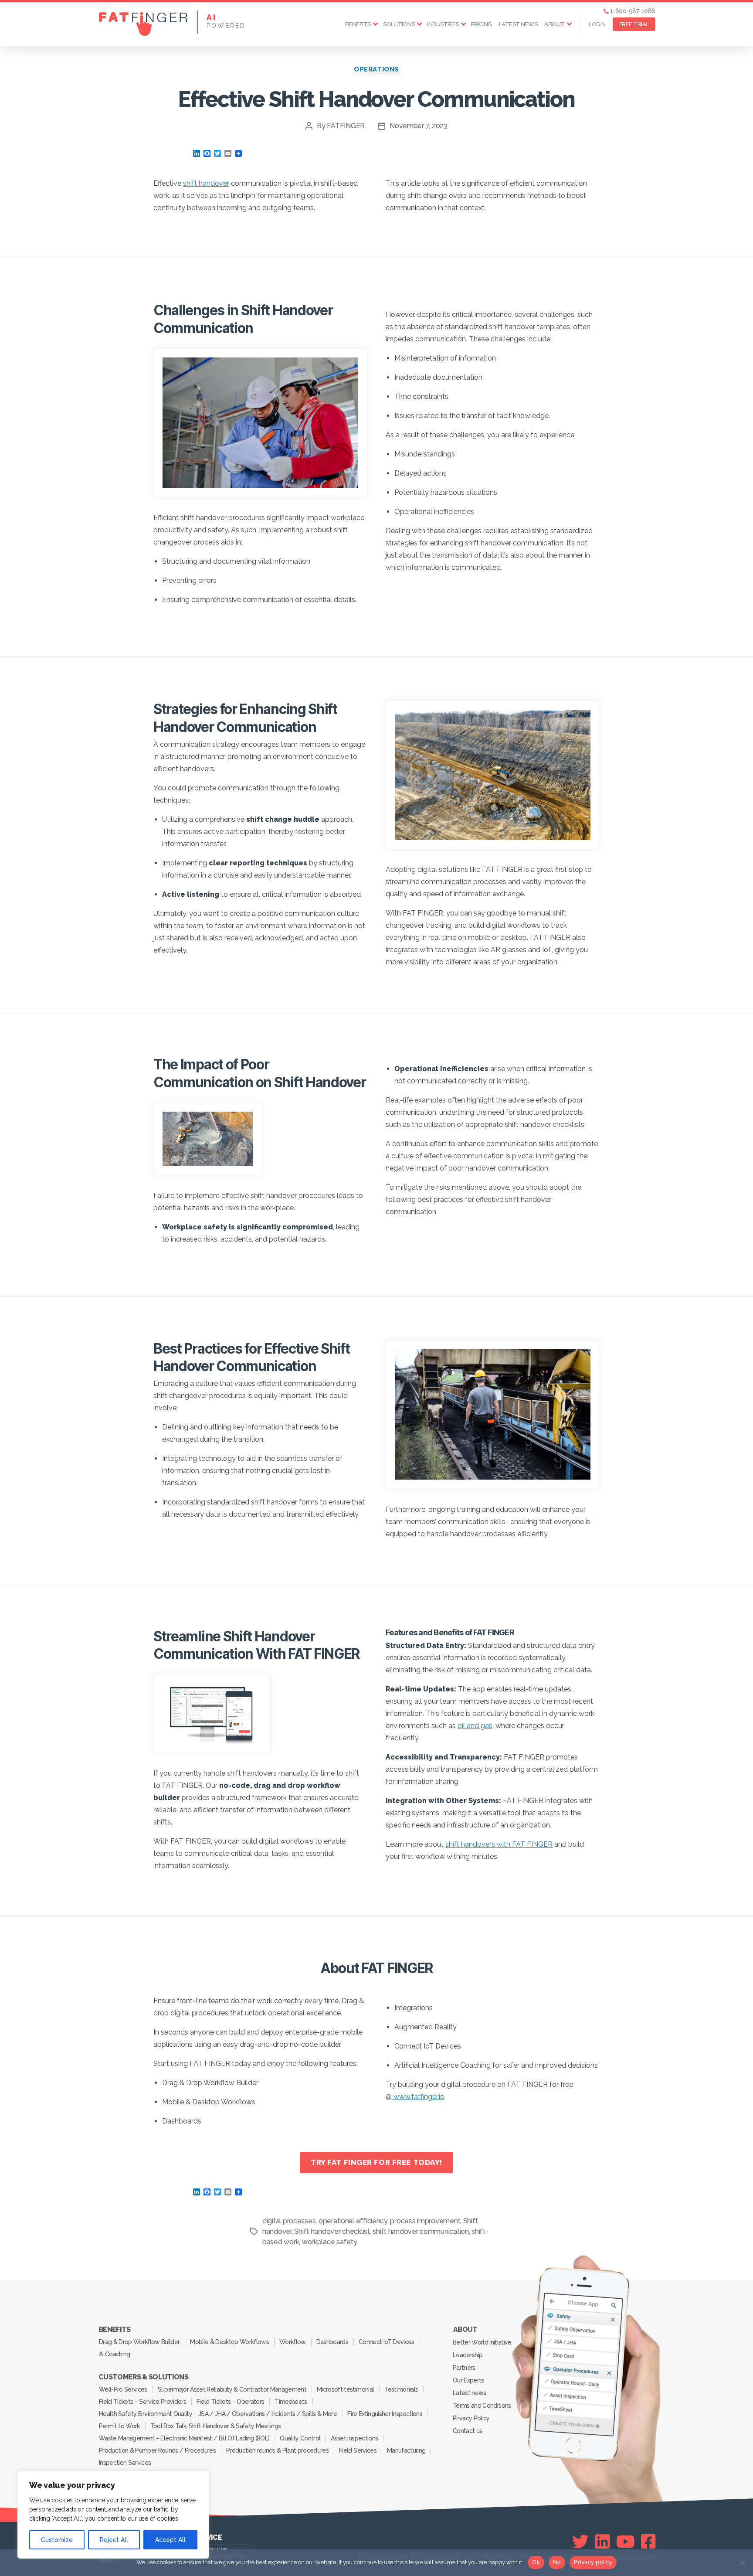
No (557, 2562)
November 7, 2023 (419, 126)
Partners (464, 2368)
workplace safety (330, 2242)
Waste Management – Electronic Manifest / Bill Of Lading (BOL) (184, 2438)
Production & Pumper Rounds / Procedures (157, 2450)
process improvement (425, 2221)
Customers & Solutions (143, 2377)
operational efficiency (353, 2221)
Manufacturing (406, 2450)
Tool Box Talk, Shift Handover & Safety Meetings (216, 2426)
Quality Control (300, 2438)
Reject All (114, 2540)
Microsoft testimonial (345, 2389)
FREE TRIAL (634, 24)
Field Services (358, 2450)
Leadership (468, 2355)
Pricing (482, 24)
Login (597, 24)
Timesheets (291, 2402)
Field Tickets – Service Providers (142, 2402)
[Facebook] (648, 2542)
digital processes (289, 2221)
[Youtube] (626, 2542)
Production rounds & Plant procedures (277, 2450)
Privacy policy (593, 2562)
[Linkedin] (602, 2542)
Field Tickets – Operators (230, 2402)
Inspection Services (125, 2463)
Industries (443, 24)
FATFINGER (346, 126)
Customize (57, 2540)
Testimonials (401, 2389)
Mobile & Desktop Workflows (229, 2342)
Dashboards (332, 2342)
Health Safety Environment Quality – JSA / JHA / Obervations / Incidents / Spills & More (218, 2414)
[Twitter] (580, 2542)
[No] (742, 2562)
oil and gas (475, 1726)
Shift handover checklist (332, 2231)
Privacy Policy (471, 2418)
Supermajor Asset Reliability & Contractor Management (232, 2389)
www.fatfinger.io (418, 2097)
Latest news (518, 24)
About (555, 24)
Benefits (358, 24)
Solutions (399, 24)
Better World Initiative (482, 2342)
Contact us (467, 2431)
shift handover (206, 183)
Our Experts (468, 2380)
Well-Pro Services (123, 2389)
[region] (113, 2515)
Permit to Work (119, 2426)
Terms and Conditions (482, 2406)
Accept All (170, 2540)
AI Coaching (115, 2354)
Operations (376, 69)
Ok (536, 2562)
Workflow (293, 2342)
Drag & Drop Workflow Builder (139, 2342)
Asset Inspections (354, 2438)
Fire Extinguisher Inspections (385, 2414)
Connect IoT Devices (386, 2342)
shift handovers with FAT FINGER (499, 1844)
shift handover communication (421, 2231)
